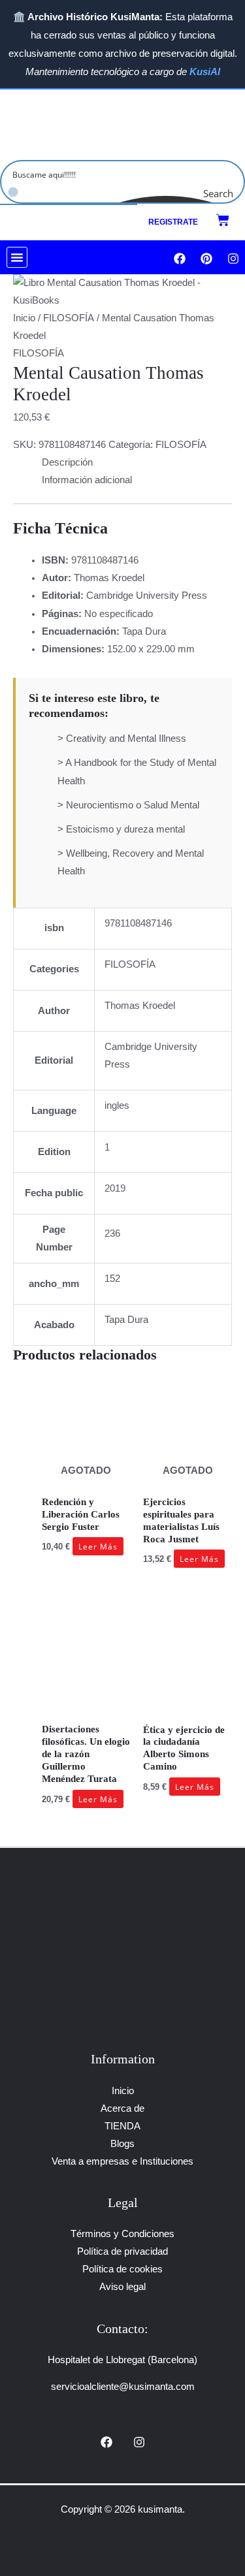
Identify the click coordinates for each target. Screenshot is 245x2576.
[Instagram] (139, 2442)
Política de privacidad (122, 2251)
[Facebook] (106, 2442)
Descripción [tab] (67, 462)
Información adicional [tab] (87, 480)
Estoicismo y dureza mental (125, 829)
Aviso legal (122, 2287)
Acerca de (122, 2108)
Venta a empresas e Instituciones (122, 2161)
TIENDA (122, 2126)
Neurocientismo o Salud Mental (133, 805)
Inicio (24, 318)
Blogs (122, 2144)
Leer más (98, 1546)
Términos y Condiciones (122, 2234)
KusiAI (205, 72)
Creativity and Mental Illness (126, 739)
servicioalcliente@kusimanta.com (123, 2387)
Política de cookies (122, 2269)
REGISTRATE (173, 222)
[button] (17, 257)
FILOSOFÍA (69, 318)
